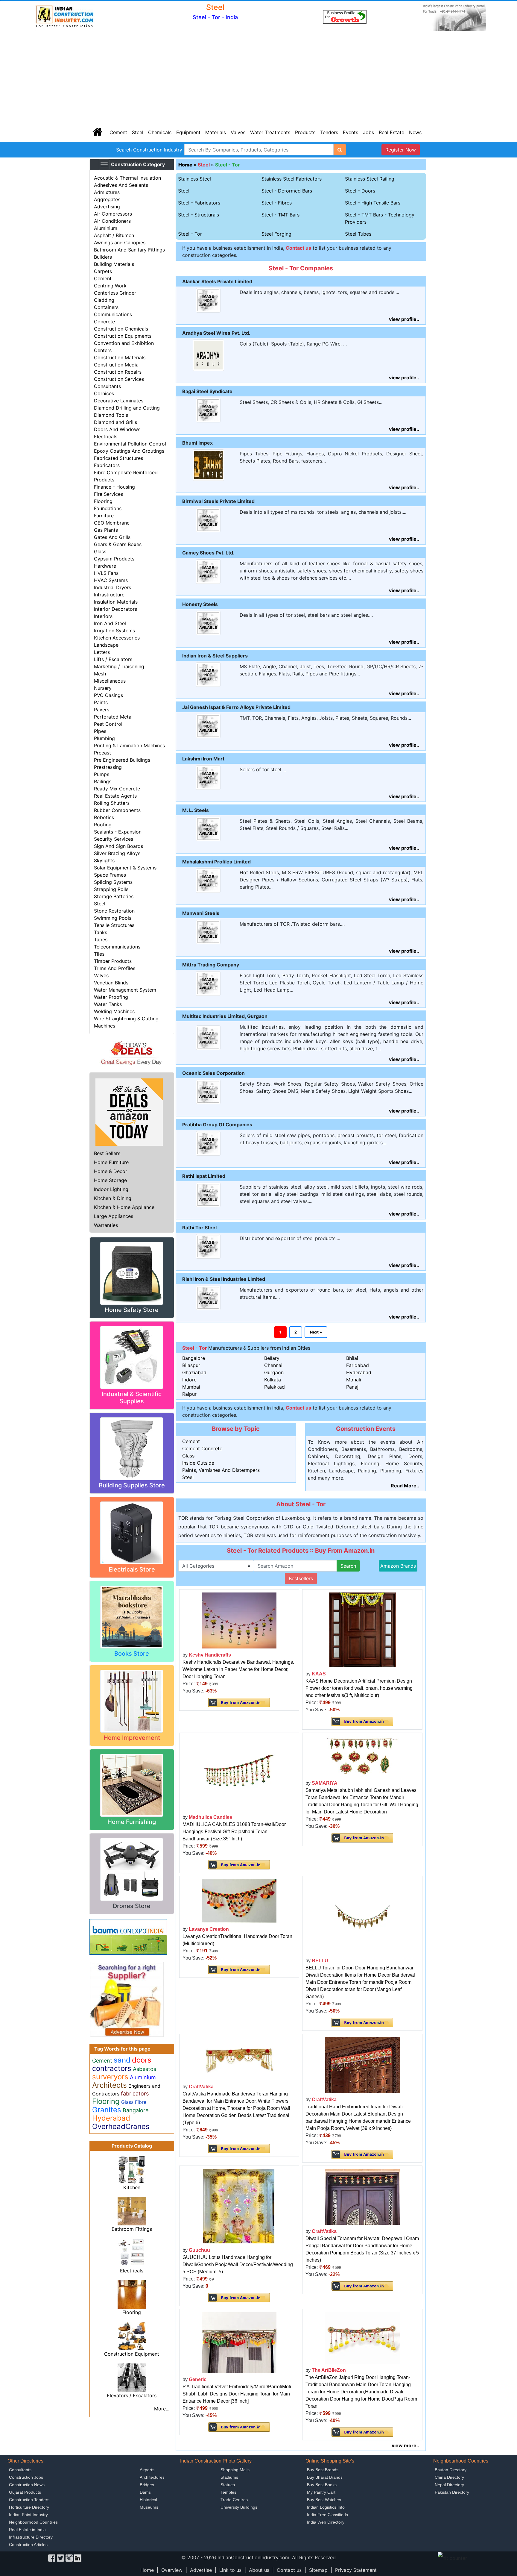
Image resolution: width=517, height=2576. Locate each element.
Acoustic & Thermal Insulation (127, 178)
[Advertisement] (258, 78)
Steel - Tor (228, 165)
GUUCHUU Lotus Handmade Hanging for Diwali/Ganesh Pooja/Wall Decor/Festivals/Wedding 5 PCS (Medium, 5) (238, 2264)
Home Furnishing (132, 1822)
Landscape (106, 645)
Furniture (104, 516)
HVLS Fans (106, 573)
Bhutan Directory (451, 2470)
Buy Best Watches (324, 2500)
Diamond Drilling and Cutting (127, 408)
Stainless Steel (194, 179)
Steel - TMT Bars (280, 215)
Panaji (353, 1387)
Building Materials (114, 264)
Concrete (104, 322)
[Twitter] (60, 2557)
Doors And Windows (117, 429)
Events (351, 132)
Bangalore (194, 1358)
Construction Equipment (132, 2354)
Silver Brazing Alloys (117, 853)
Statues (228, 2485)
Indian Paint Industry (28, 2515)
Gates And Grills (112, 537)
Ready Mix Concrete (117, 789)
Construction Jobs (26, 2477)
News (415, 132)
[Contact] (345, 16)
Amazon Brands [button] (398, 1566)
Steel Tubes (358, 234)
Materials (216, 132)
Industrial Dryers (112, 587)
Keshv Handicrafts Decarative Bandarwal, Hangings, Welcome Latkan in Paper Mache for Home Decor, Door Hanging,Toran (238, 1669)
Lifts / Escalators (113, 659)
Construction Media (116, 365)
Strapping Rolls (111, 889)
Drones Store (132, 1906)
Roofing (103, 825)
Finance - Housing (114, 487)
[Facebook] (52, 2557)
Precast (102, 753)
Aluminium (106, 228)
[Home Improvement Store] (132, 1701)
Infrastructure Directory (31, 2537)
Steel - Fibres (277, 203)
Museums (149, 2507)
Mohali (354, 1380)
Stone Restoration (114, 911)
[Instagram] (69, 2557)
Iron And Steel (110, 623)
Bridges (147, 2485)
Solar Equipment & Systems (125, 868)
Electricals (106, 437)
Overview (172, 2570)
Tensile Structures (114, 925)
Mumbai (191, 1387)
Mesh (100, 674)
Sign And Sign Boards (118, 846)
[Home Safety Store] (132, 1273)
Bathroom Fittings (132, 2229)
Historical (148, 2500)
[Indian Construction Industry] (65, 16)
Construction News (27, 2485)
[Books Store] (132, 1616)
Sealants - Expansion (118, 832)
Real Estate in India (27, 2530)
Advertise (201, 2570)
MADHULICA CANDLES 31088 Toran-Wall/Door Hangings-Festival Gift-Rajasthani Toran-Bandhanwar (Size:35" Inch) (234, 1832)
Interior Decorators (115, 609)
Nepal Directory (449, 2485)
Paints (101, 702)
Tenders (329, 132)
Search (348, 1566)
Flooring (103, 501)
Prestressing (108, 767)
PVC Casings (108, 695)
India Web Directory (326, 2522)
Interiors (103, 616)
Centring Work (110, 286)
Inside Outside (198, 1463)
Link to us (230, 2570)
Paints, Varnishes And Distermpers (221, 1470)
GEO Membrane (112, 523)
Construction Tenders (29, 2500)
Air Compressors (113, 214)
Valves (238, 132)
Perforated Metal (113, 717)
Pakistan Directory (452, 2492)
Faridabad (358, 1365)
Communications (113, 314)
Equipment (188, 132)
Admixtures (107, 192)
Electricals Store (132, 1569)
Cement (118, 132)
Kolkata (273, 1380)
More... (162, 2409)
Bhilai (352, 1358)
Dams (145, 2492)
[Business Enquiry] (127, 1999)
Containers (106, 307)
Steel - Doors (360, 191)
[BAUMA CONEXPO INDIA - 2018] (128, 1936)
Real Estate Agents (115, 796)
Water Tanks (108, 1004)
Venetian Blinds (111, 983)
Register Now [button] (401, 150)
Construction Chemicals (121, 329)
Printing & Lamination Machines (129, 745)
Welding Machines (114, 1011)
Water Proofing (111, 997)
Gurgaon (274, 1372)
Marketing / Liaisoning (119, 666)
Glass (100, 551)
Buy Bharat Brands (325, 2477)
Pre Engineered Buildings (122, 760)
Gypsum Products (114, 559)
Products (305, 132)
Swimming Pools (113, 918)
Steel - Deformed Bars (287, 191)
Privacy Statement (356, 2570)
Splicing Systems (113, 882)
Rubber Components (117, 810)
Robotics (104, 817)
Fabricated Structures (118, 458)
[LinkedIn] (78, 2557)
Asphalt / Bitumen (114, 235)
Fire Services (108, 494)
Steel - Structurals (199, 215)
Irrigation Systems (114, 631)
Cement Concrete (202, 1448)
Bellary (272, 1358)
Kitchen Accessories (117, 638)
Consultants (107, 386)
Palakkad (275, 1387)
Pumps (102, 774)
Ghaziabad (194, 1372)
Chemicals (160, 132)
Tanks (101, 932)
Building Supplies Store (132, 1485)
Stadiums (229, 2477)
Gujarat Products (25, 2492)
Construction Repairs (118, 372)
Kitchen (132, 2187)
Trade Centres (234, 2500)
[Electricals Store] (132, 1532)
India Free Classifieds (327, 2515)
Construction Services (119, 379)
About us (259, 2570)
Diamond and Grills (115, 422)
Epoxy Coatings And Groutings (129, 451)
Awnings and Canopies (120, 243)
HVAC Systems (111, 580)
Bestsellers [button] (301, 1578)
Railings (103, 781)
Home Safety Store (132, 1310)
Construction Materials (120, 357)
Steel (138, 132)
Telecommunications (117, 947)
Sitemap (318, 2570)
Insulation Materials (116, 602)
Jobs (368, 132)
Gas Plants (106, 530)
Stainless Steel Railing (370, 179)
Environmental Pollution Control (130, 444)
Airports (147, 2470)
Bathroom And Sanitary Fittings (129, 250)
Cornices (104, 393)
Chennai (273, 1365)
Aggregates (107, 199)
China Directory (449, 2477)
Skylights (104, 860)
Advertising (107, 207)
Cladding (104, 300)
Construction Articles (28, 2545)
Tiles (99, 954)
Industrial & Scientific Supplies (132, 1398)
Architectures (152, 2477)
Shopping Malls (235, 2470)
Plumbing (104, 738)
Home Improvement (132, 1738)
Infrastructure (109, 595)
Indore (189, 1380)
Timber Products (113, 961)
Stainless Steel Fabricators (292, 179)
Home (147, 2570)
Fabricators (107, 465)
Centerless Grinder (115, 293)
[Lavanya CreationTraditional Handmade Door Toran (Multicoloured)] (239, 1900)
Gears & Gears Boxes (118, 544)
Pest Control (108, 724)
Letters (102, 652)
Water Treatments (270, 132)
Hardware (105, 566)
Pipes (100, 731)
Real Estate (391, 132)
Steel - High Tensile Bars (373, 203)
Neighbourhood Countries (33, 2522)
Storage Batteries (114, 896)
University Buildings (239, 2507)
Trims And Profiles (115, 968)
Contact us (289, 2570)
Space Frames (110, 875)
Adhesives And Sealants (121, 185)
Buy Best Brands (323, 2470)
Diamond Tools (111, 415)
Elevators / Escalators (132, 2395)
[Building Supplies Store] (132, 1448)
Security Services (114, 839)
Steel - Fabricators (199, 203)
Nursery (103, 688)
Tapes (101, 940)
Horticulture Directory (29, 2507)
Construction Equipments (123, 336)
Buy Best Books (322, 2485)
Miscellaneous (110, 681)
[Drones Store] (132, 1869)
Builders (103, 257)
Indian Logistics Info (326, 2507)
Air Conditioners (112, 221)
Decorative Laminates (119, 401)
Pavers (102, 710)
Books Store (132, 1654)
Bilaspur (191, 1365)
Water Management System (125, 990)
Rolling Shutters (112, 803)
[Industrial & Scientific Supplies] (132, 1357)
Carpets (103, 271)
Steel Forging (276, 234)
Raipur (189, 1394)
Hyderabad (359, 1372)
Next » (316, 1332)
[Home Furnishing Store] (132, 1785)
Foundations (108, 508)
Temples (228, 2492)
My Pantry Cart (321, 2492)
